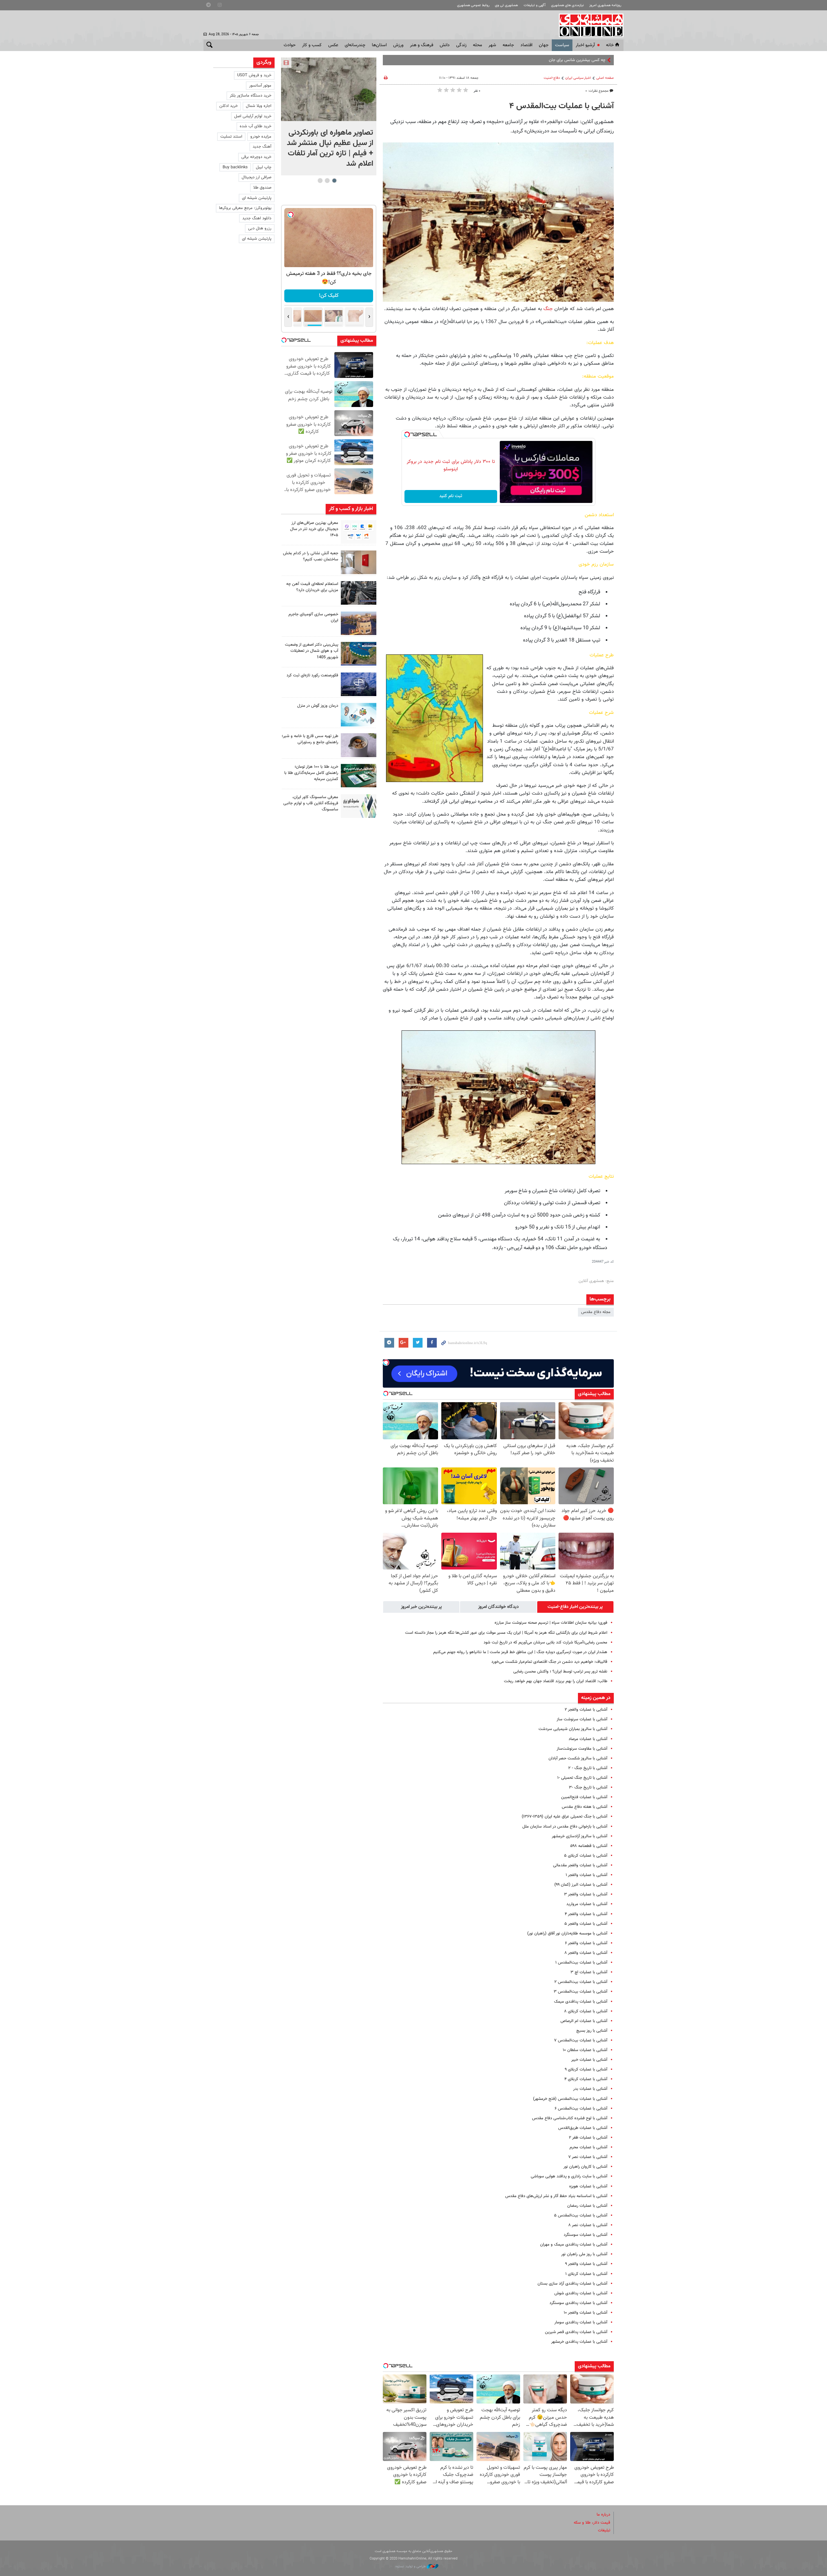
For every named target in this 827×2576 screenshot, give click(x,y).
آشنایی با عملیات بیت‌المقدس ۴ (561, 106)
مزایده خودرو (261, 137)
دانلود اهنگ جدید (257, 218)
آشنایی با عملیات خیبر (589, 2060)
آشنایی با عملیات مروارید (587, 1904)
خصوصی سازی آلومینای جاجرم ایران (313, 617)
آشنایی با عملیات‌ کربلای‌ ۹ (586, 2070)
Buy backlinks (235, 167)
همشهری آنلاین (588, 25)
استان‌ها (379, 45)
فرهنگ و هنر (422, 45)
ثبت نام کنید (451, 496)
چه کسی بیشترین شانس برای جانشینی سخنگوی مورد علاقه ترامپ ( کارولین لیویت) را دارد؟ (530, 60)
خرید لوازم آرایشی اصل (253, 116)
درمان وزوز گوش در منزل (318, 706)
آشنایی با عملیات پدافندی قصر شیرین (576, 2332)
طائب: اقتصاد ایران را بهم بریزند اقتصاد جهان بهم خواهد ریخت (556, 1681)
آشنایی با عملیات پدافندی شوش (581, 2293)
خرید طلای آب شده (256, 126)
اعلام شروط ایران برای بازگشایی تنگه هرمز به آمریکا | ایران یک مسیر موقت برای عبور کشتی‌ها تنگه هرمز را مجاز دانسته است (506, 1633)
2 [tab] (327, 181)
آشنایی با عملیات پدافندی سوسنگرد (578, 2303)
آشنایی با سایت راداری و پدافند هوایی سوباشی (569, 2176)
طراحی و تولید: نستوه (411, 2566)
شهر (492, 45)
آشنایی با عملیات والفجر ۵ (586, 1924)
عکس (333, 45)
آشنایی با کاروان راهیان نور (585, 2167)
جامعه (508, 45)
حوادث (290, 45)
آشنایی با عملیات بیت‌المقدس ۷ (581, 2040)
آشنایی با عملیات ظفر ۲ (588, 2138)
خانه (610, 45)
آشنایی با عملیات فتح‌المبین (584, 1797)
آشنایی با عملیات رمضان (587, 2206)
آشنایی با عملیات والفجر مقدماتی (580, 1865)
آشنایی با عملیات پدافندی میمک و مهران (574, 2245)
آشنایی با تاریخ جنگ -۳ (588, 1788)
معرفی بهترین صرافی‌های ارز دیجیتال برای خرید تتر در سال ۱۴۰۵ (314, 529)
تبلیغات (604, 2530)
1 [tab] (334, 181)
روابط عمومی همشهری (473, 5)
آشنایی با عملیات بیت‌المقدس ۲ (581, 1982)
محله (477, 45)
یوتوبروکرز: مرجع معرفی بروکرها (245, 208)
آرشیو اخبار (585, 45)
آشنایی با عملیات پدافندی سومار (581, 2322)
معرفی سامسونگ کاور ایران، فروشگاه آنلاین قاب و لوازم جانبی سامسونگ (311, 803)
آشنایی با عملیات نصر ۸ (588, 2225)
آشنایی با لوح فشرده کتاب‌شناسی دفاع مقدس (570, 2118)
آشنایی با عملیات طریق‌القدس (583, 2128)
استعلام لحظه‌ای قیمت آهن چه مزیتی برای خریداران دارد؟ (312, 587)
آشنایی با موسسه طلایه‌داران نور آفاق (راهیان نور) (567, 1934)
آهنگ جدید (262, 147)
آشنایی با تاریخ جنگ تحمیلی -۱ (582, 1778)
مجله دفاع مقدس (596, 1312)
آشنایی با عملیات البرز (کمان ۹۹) (581, 1885)
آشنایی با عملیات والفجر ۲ (586, 1710)
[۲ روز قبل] (359, 593)
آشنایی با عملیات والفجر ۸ (586, 1953)
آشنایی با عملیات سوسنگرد (586, 2235)
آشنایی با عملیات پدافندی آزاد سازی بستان (572, 2284)
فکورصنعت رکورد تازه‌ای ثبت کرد (312, 675)
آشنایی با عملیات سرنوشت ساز (582, 1719)
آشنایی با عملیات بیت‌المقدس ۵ (581, 2216)
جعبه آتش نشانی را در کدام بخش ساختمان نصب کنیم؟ (311, 556)
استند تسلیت (231, 137)
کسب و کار (312, 45)
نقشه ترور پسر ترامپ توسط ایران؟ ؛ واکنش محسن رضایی (560, 1672)
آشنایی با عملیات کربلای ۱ (586, 2274)
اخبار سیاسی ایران (578, 78)
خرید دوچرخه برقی (256, 157)
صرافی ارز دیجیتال (256, 177)
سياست (562, 45)
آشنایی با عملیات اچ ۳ (589, 1972)
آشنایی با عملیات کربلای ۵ (586, 1856)
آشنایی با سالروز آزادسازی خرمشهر (580, 1836)
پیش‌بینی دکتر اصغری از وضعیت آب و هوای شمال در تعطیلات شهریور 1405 (312, 651)
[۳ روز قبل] (359, 745)
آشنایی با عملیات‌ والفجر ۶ (586, 1943)
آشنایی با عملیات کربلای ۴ (586, 2079)
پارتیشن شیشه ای (257, 198)
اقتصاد (526, 45)
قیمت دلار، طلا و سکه (592, 2523)
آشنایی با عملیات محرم (588, 2147)
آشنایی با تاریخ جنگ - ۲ (588, 1768)
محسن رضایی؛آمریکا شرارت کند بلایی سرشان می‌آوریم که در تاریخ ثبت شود (545, 1643)
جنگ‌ (547, 309)
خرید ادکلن (229, 106)
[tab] (575, 1607)
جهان (544, 45)
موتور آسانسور (260, 86)
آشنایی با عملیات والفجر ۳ (586, 1894)
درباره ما (603, 2515)
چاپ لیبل (264, 167)
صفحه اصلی (605, 78)
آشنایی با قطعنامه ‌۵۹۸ (589, 1846)
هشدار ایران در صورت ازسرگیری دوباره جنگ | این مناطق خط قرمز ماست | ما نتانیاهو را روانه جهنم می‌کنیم (520, 1652)
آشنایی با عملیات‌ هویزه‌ (588, 2186)
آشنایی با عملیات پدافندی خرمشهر (579, 2342)
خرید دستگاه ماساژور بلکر (251, 96)
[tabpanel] (329, 116)
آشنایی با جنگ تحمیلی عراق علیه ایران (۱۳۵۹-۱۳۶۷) (565, 1817)
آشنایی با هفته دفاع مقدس (585, 1807)
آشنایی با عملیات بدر (590, 2089)
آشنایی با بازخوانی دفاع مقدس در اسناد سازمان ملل (565, 1827)
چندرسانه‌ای (355, 45)
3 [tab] (320, 181)
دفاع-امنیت (552, 78)
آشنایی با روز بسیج (592, 2031)
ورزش (398, 45)
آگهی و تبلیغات (535, 5)
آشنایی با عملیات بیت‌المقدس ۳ (581, 1992)
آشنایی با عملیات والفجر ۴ (586, 1914)
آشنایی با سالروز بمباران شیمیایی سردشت (573, 1729)
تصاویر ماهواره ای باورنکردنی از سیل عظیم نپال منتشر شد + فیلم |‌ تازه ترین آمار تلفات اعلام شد (330, 148)
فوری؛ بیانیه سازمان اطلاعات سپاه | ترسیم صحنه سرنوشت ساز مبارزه (551, 1623)
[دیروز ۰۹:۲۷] (359, 532)
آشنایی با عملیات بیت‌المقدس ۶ (581, 2109)
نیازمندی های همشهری (567, 5)
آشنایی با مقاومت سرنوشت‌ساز (582, 1749)
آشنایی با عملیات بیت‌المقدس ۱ (581, 1963)
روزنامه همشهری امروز (605, 5)
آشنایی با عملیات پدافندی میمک (581, 2002)
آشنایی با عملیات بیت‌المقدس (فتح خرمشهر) (570, 2099)
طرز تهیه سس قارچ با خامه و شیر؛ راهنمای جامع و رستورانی (310, 739)
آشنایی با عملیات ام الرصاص (584, 2021)
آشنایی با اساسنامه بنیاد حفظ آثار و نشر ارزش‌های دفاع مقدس (556, 2196)
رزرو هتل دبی (260, 228)
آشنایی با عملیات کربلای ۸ (586, 2011)
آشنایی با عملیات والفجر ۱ (586, 1875)
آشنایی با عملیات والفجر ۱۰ (586, 2313)
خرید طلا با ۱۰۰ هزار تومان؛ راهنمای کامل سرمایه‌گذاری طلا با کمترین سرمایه (311, 773)
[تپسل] (407, 434)
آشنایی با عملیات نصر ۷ (588, 2157)
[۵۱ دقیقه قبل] (329, 89)
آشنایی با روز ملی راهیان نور (584, 2254)
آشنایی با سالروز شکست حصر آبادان (578, 1758)
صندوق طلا (262, 188)
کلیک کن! (316, 296)
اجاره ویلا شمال (259, 106)
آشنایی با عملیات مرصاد (588, 1739)
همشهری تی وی (506, 5)
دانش (445, 45)
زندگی (461, 45)
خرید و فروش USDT (254, 75)
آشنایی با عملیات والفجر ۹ (586, 2264)
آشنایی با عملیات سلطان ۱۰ (585, 2050)
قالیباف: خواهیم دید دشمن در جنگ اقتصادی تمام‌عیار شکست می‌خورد (549, 1662)
